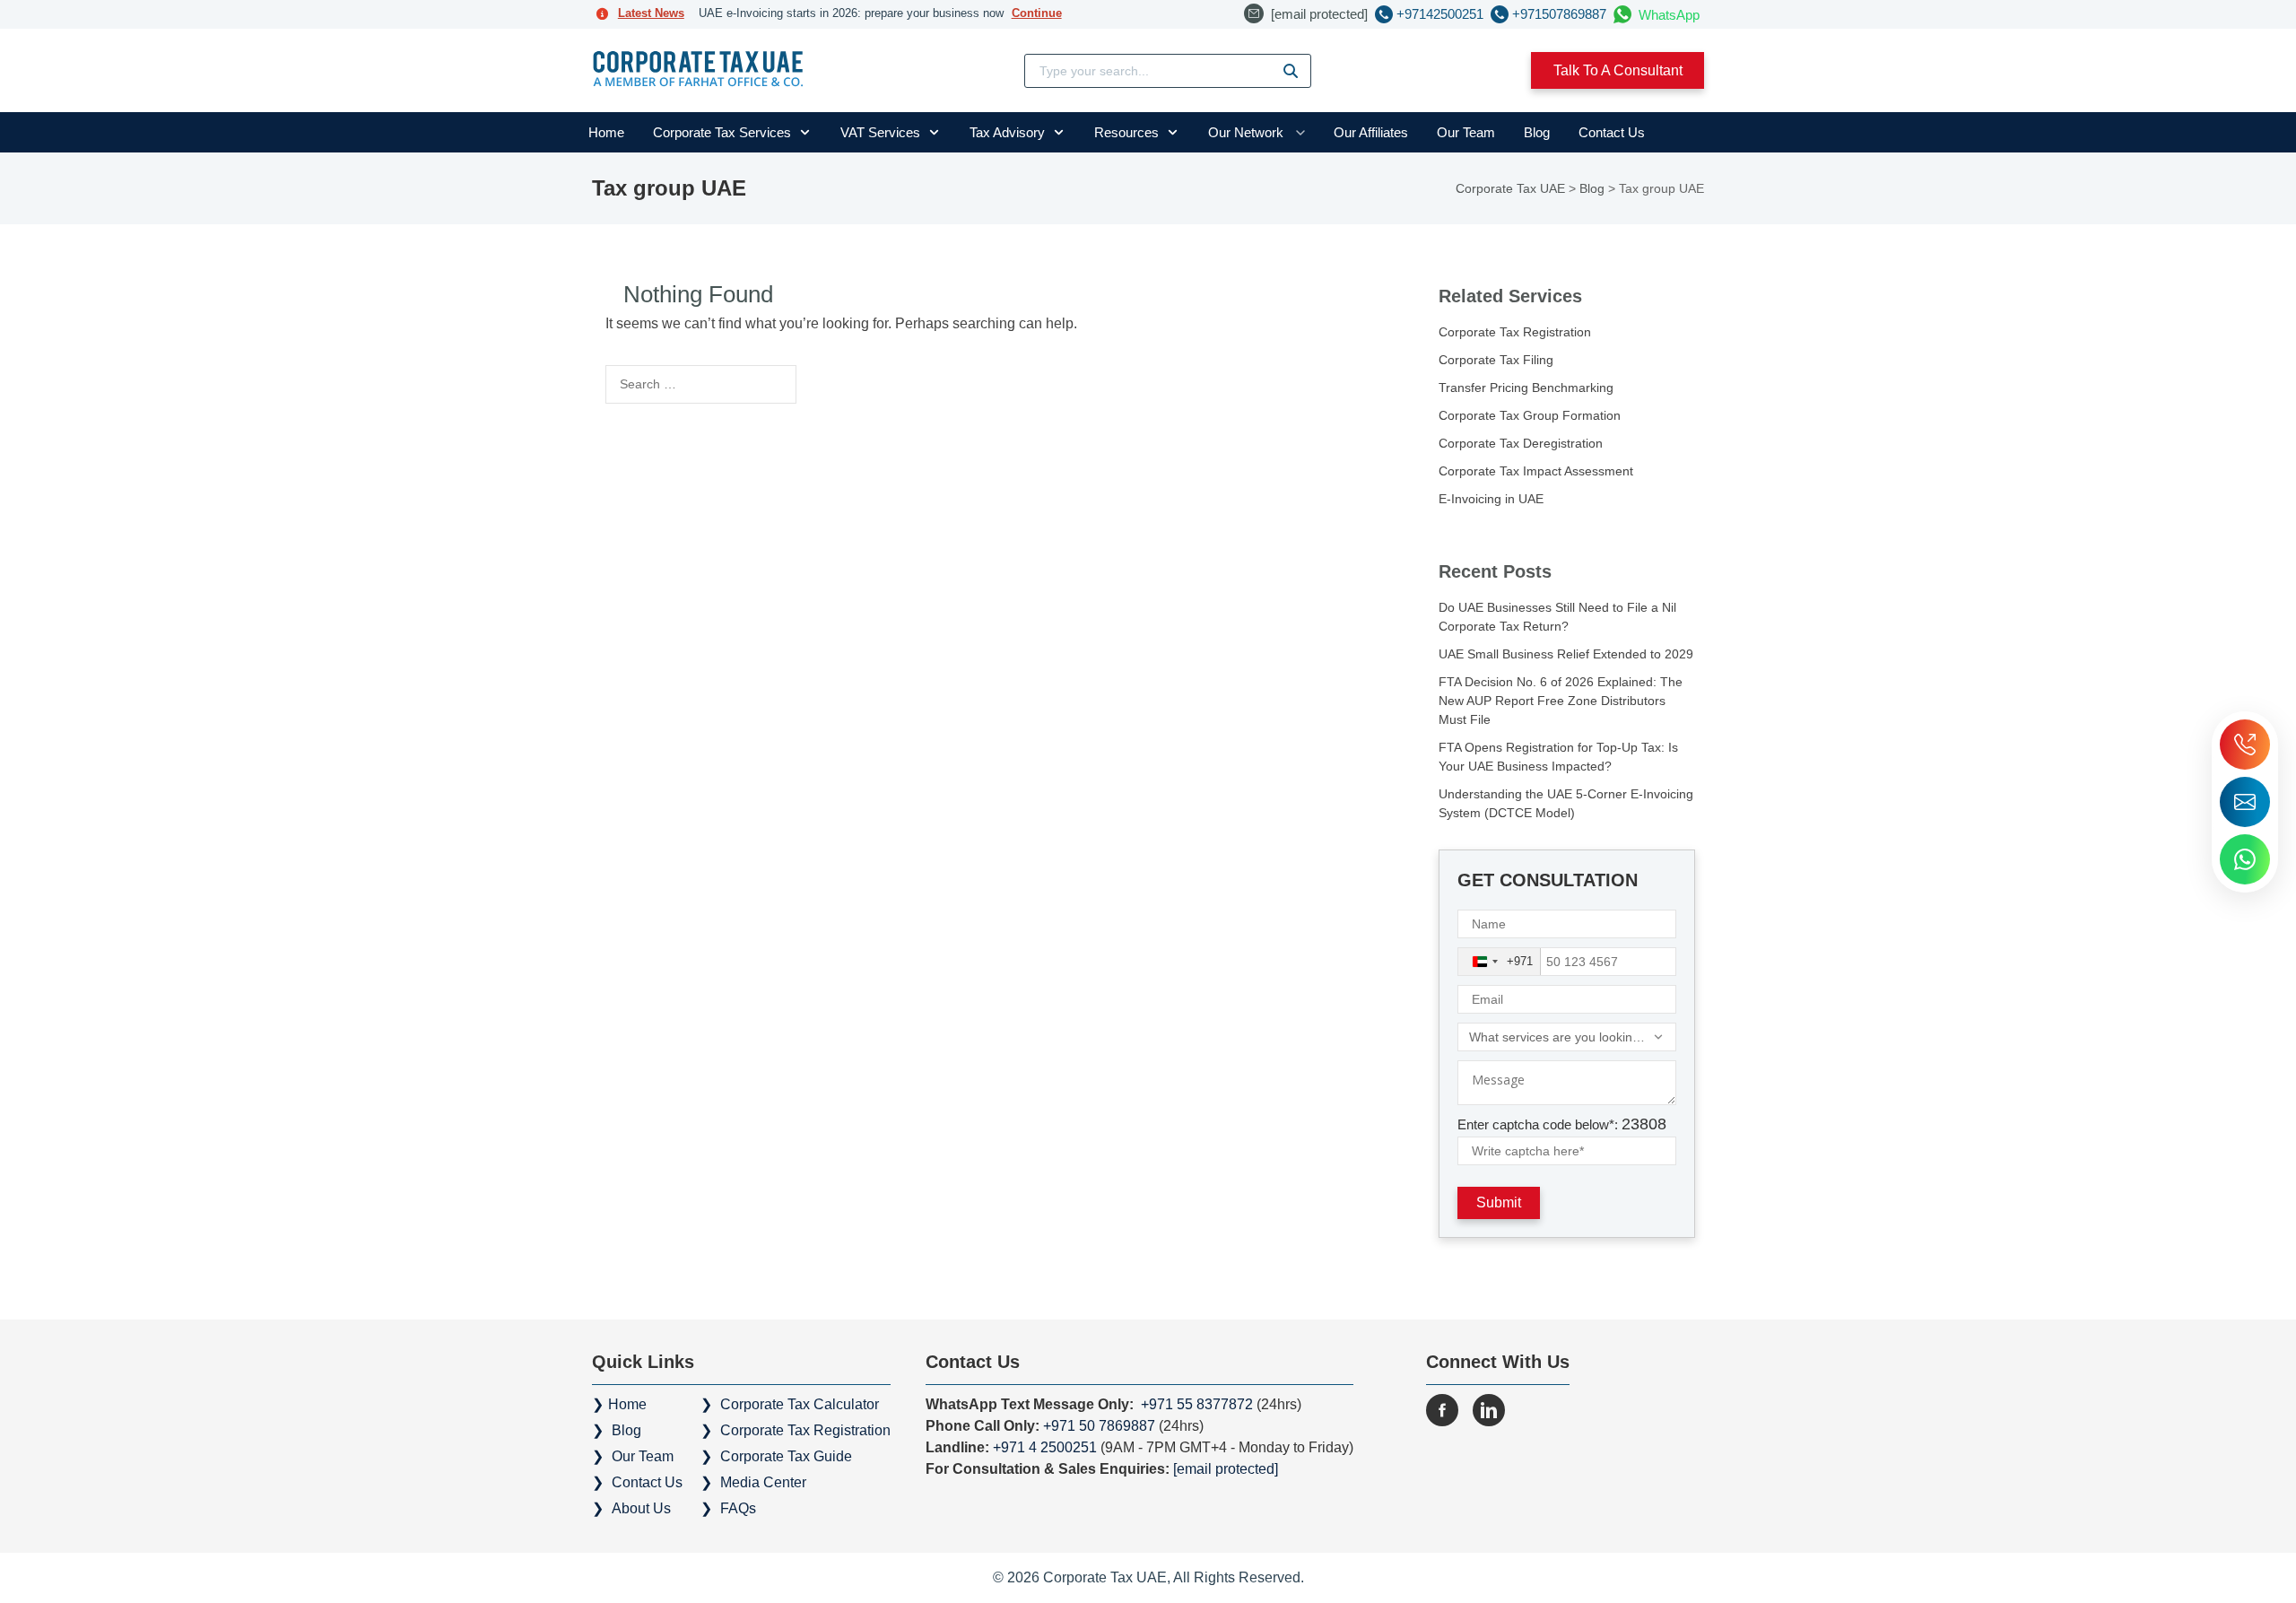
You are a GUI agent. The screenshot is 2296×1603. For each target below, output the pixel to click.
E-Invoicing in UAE (1491, 499)
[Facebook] (1442, 1410)
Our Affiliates (1371, 132)
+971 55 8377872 (1195, 1404)
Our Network (1246, 132)
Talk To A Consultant (1618, 70)
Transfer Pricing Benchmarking (1526, 388)
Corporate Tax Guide (786, 1456)
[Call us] (2245, 745)
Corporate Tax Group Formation (1530, 415)
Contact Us (1612, 132)
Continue (1037, 13)
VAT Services (880, 132)
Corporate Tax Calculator (800, 1404)
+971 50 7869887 (1101, 1426)
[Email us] (2245, 802)
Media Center (763, 1482)
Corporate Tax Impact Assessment (1536, 471)
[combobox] (1500, 962)
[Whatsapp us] (2245, 859)
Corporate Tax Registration (1515, 332)
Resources (1126, 132)
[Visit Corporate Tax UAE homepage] (699, 70)
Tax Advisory (1007, 132)
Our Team (1466, 132)
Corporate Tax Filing (1496, 360)
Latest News (651, 13)
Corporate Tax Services (722, 132)
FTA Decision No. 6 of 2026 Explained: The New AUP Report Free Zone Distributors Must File (1561, 701)
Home (606, 132)
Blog (1537, 132)
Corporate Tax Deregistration (1521, 443)
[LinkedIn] (1489, 1410)
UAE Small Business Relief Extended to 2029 (1566, 654)
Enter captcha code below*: (1562, 1124)
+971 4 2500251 (1045, 1447)
